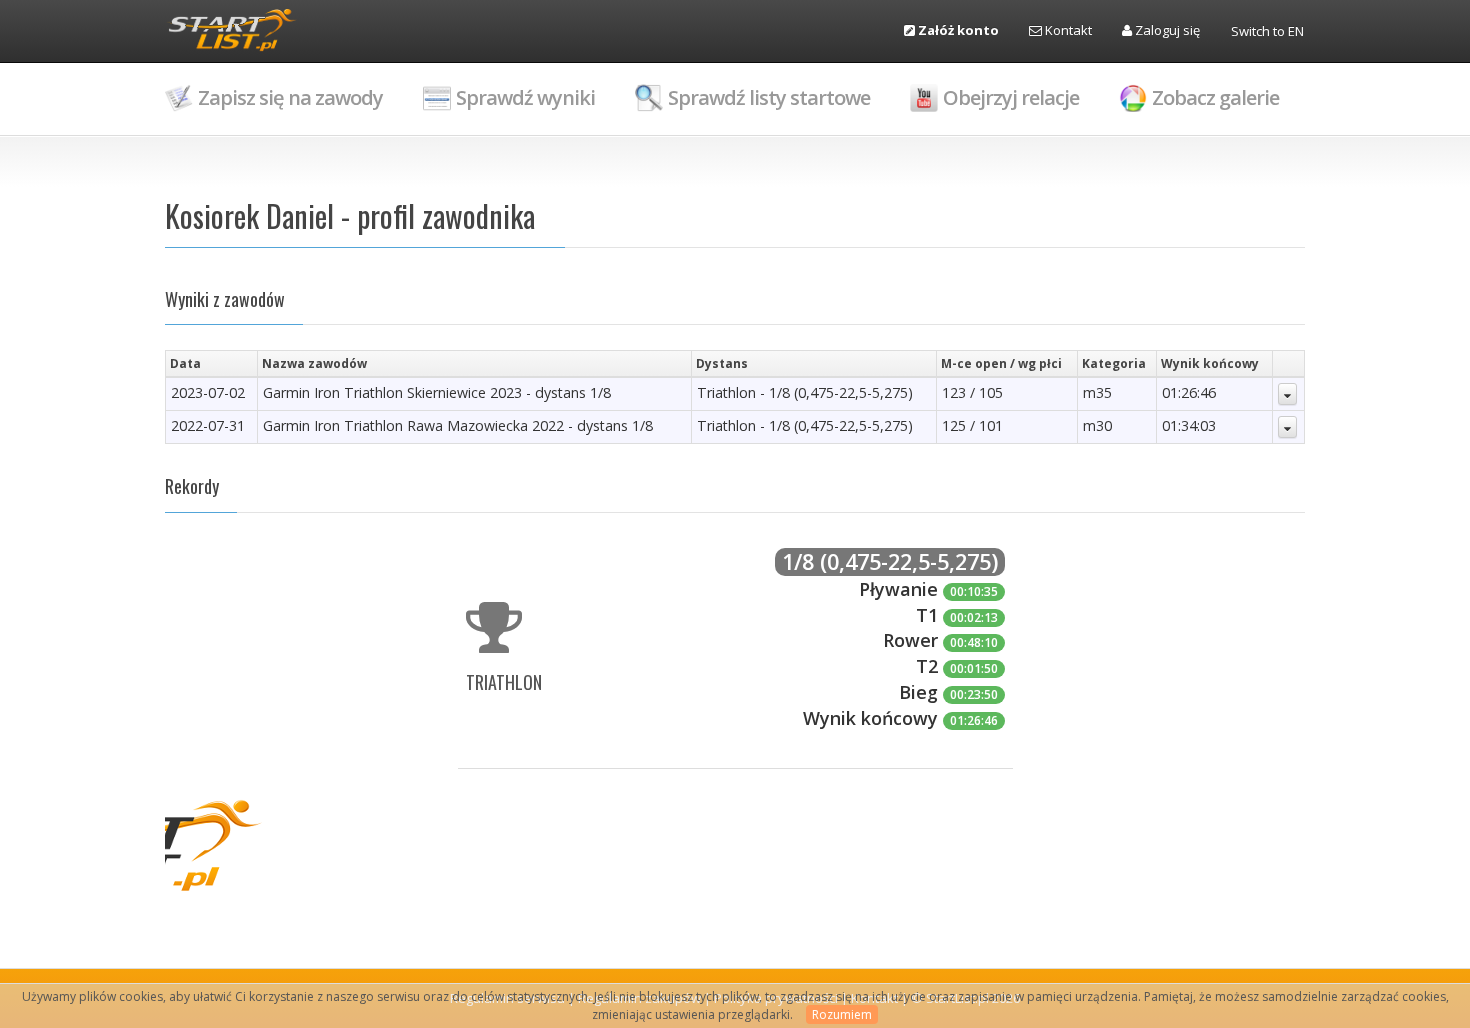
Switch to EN (1267, 31)
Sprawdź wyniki (525, 97)
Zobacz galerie (1215, 97)
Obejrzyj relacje (1011, 97)
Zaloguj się (1166, 30)
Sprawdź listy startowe (769, 97)
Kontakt (1067, 30)
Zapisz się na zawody (290, 97)
